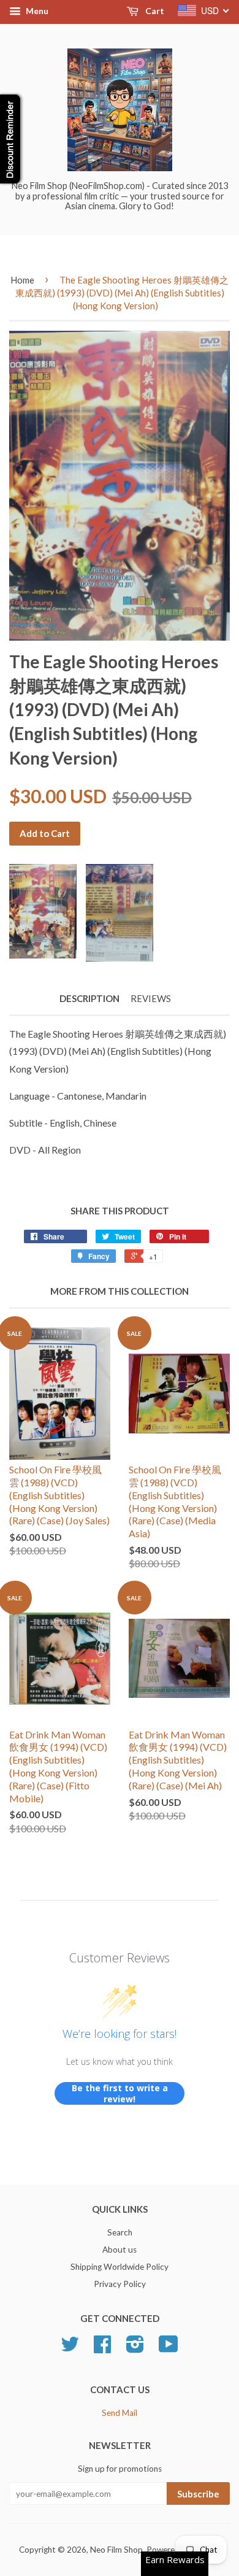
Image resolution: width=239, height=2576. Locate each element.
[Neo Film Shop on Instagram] (135, 2348)
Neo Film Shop (116, 2550)
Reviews (151, 998)
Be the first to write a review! (120, 2093)
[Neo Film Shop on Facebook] (102, 2348)
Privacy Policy (120, 2284)
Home (22, 280)
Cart (154, 11)
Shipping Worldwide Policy (120, 2267)
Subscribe (198, 2494)
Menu (36, 11)
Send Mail (120, 2413)
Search (120, 2232)
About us (120, 2250)
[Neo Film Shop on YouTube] (169, 2348)
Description (89, 998)
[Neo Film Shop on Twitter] (70, 2348)
